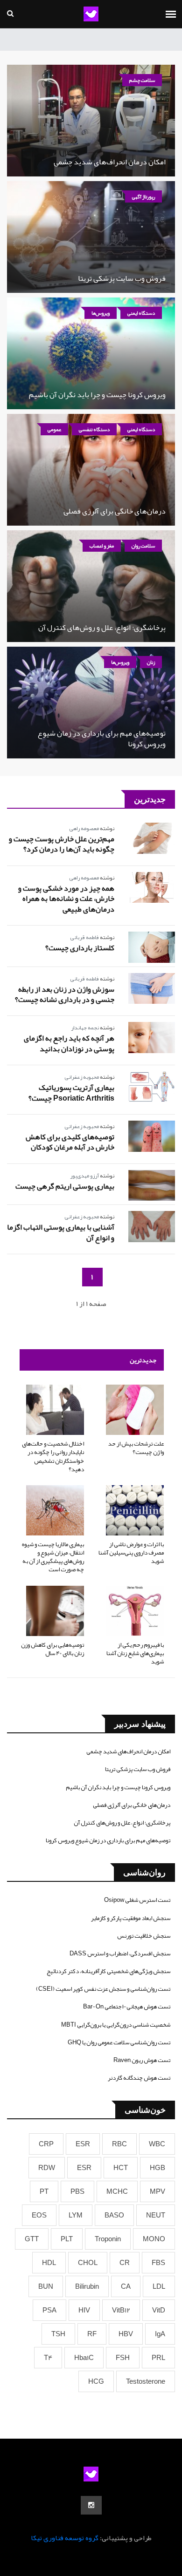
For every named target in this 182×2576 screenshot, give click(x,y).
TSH (58, 2334)
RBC (119, 2144)
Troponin (108, 2239)
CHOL (88, 2263)
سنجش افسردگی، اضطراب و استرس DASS (120, 1954)
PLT (67, 2239)
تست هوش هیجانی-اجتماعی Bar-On (127, 2007)
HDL (49, 2263)
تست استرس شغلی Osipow (137, 1900)
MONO (154, 2239)
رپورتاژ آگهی (143, 196)
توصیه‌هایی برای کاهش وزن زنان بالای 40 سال (52, 1649)
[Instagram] (91, 2505)
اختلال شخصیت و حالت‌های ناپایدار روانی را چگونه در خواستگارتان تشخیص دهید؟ (53, 1457)
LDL (159, 2286)
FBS (158, 2263)
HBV (126, 2334)
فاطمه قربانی (84, 937)
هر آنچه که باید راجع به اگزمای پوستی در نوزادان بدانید (69, 1043)
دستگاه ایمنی (141, 313)
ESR (83, 2144)
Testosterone (146, 2381)
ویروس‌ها (101, 313)
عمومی (54, 429)
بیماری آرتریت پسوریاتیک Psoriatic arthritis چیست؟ (71, 1093)
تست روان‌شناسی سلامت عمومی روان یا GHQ (119, 2042)
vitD (159, 2310)
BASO (114, 2215)
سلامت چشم (142, 80)
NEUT (156, 2215)
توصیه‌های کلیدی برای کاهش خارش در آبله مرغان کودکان (70, 1142)
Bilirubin (87, 2286)
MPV (157, 2191)
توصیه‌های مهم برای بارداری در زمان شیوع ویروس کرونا (102, 738)
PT (44, 2191)
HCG (96, 2381)
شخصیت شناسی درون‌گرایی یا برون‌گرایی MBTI (116, 2025)
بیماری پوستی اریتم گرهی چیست (65, 1186)
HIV (84, 2310)
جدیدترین (143, 1360)
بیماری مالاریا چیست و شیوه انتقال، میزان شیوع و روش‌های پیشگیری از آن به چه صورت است (53, 1557)
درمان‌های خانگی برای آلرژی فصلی (115, 511)
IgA (160, 2334)
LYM (76, 2215)
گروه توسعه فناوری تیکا (65, 2538)
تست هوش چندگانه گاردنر (139, 2078)
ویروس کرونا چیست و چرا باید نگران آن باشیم (97, 395)
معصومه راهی (84, 828)
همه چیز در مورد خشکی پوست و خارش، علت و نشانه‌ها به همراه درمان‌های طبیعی (66, 899)
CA (126, 2286)
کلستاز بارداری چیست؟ (80, 948)
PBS (77, 2191)
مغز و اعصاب (102, 546)
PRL (158, 2358)
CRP (46, 2144)
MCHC (117, 2191)
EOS (39, 2215)
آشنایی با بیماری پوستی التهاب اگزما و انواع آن (61, 1232)
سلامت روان (143, 546)
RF (92, 2334)
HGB (157, 2168)
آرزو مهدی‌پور (84, 1176)
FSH (123, 2358)
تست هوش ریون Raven (142, 2060)
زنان (151, 662)
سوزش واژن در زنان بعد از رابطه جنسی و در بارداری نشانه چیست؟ (65, 994)
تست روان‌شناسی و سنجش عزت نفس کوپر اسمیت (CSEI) (103, 1989)
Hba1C (84, 2358)
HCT (121, 2168)
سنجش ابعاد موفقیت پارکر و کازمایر (131, 1918)
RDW (47, 2168)
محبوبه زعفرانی (82, 1077)
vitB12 (121, 2310)
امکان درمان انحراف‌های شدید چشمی (110, 162)
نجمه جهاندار (85, 1028)
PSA (49, 2310)
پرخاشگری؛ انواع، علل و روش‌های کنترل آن (102, 628)
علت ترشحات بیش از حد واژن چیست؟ (136, 1448)
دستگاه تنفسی (94, 429)
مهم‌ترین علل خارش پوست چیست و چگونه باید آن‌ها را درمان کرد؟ (62, 844)
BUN (46, 2286)
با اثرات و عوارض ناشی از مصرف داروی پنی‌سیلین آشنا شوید (131, 1553)
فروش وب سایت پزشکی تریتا (122, 278)
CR (125, 2263)
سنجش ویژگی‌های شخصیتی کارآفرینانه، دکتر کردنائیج (108, 1971)
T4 (48, 2358)
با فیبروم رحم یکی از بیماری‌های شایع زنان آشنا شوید (135, 1653)
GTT (32, 2239)
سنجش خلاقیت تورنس (144, 1936)
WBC (157, 2144)
